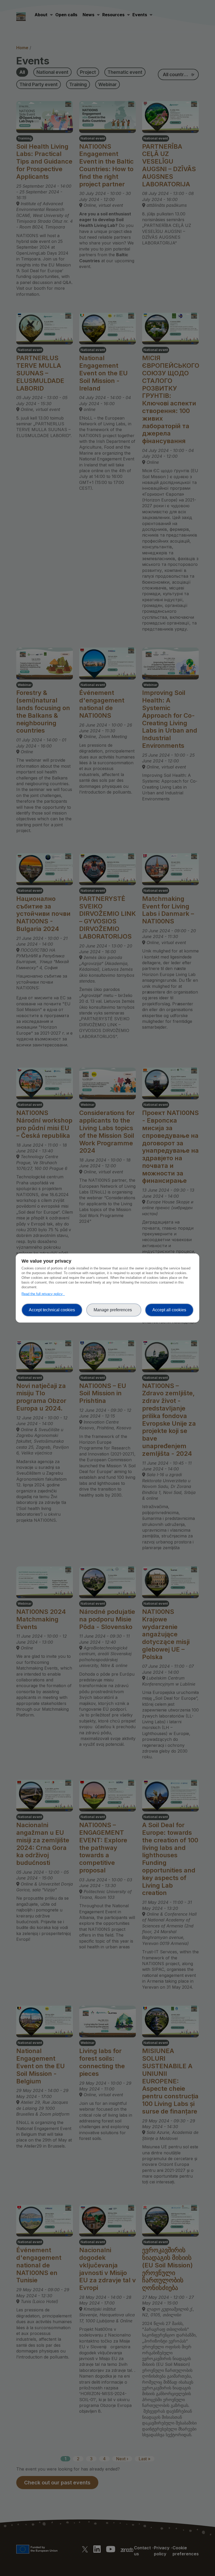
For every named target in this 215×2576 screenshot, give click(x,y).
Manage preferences (114, 1310)
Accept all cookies (169, 1310)
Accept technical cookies (52, 1310)
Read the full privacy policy (43, 1294)
